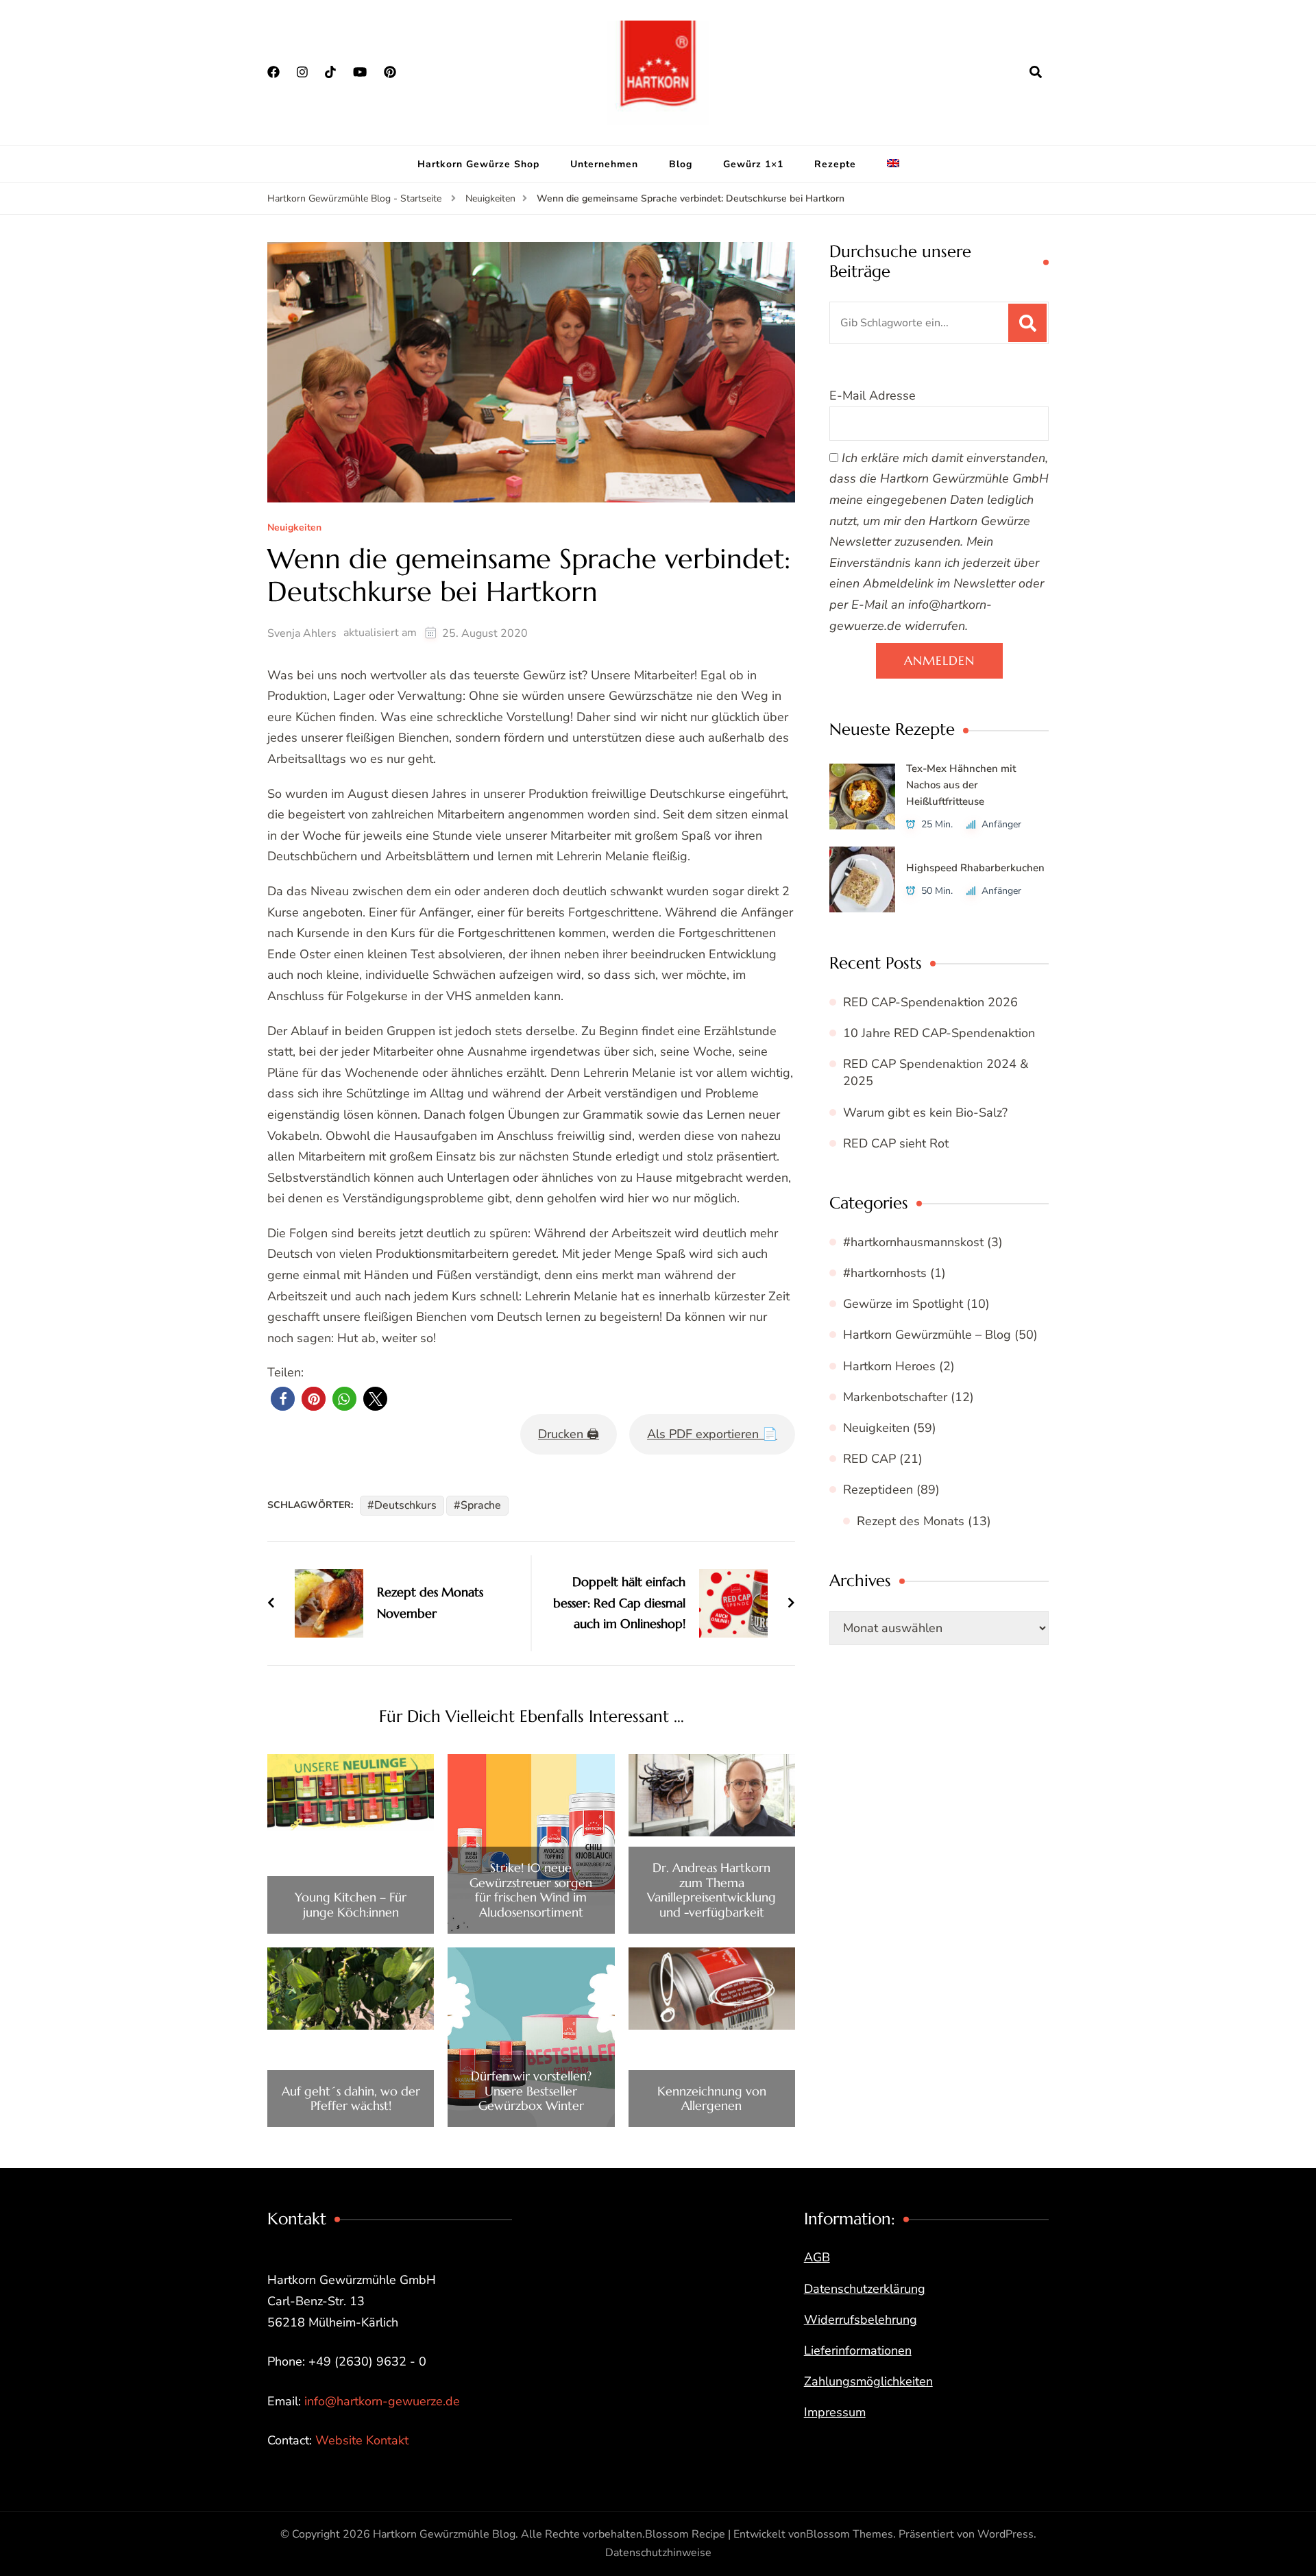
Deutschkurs (405, 1505)
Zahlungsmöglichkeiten (868, 2381)
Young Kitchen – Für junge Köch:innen (351, 1905)
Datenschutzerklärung (865, 2289)
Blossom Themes (850, 2534)
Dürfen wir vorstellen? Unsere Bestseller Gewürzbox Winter (531, 2091)
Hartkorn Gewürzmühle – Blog (927, 1335)
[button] (283, 1399)
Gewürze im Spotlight (903, 1304)
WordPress (1006, 2534)
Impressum (835, 2412)
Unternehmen (604, 164)
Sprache (481, 1505)
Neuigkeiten (294, 528)
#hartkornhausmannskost (913, 1242)
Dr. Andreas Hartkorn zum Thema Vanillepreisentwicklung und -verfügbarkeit (711, 1890)
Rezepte (835, 164)
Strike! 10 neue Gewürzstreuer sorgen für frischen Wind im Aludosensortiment (531, 1890)
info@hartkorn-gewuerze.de (382, 2401)
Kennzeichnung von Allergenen (712, 2099)
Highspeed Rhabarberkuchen (975, 868)
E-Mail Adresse (873, 396)
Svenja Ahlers (302, 633)
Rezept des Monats (911, 1521)
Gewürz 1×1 (753, 164)
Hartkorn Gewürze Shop (478, 164)
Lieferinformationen (858, 2350)
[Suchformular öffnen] (1036, 72)
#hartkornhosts (885, 1273)
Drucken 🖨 (569, 1434)
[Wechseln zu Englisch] (893, 165)
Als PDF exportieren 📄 (712, 1434)
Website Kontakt (362, 2440)
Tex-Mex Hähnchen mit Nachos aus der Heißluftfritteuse (961, 785)
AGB (817, 2257)
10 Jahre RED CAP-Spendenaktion (939, 1033)
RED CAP (869, 1459)
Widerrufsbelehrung (861, 2320)
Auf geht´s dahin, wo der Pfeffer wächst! (351, 2099)
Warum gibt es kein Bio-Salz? (925, 1113)
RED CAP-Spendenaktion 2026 (930, 1002)
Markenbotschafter (895, 1397)
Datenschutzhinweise (658, 2553)
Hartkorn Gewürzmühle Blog (444, 2534)
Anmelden (939, 660)
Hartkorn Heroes (889, 1366)
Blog (681, 164)
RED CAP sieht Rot (896, 1143)
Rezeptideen (878, 1490)
